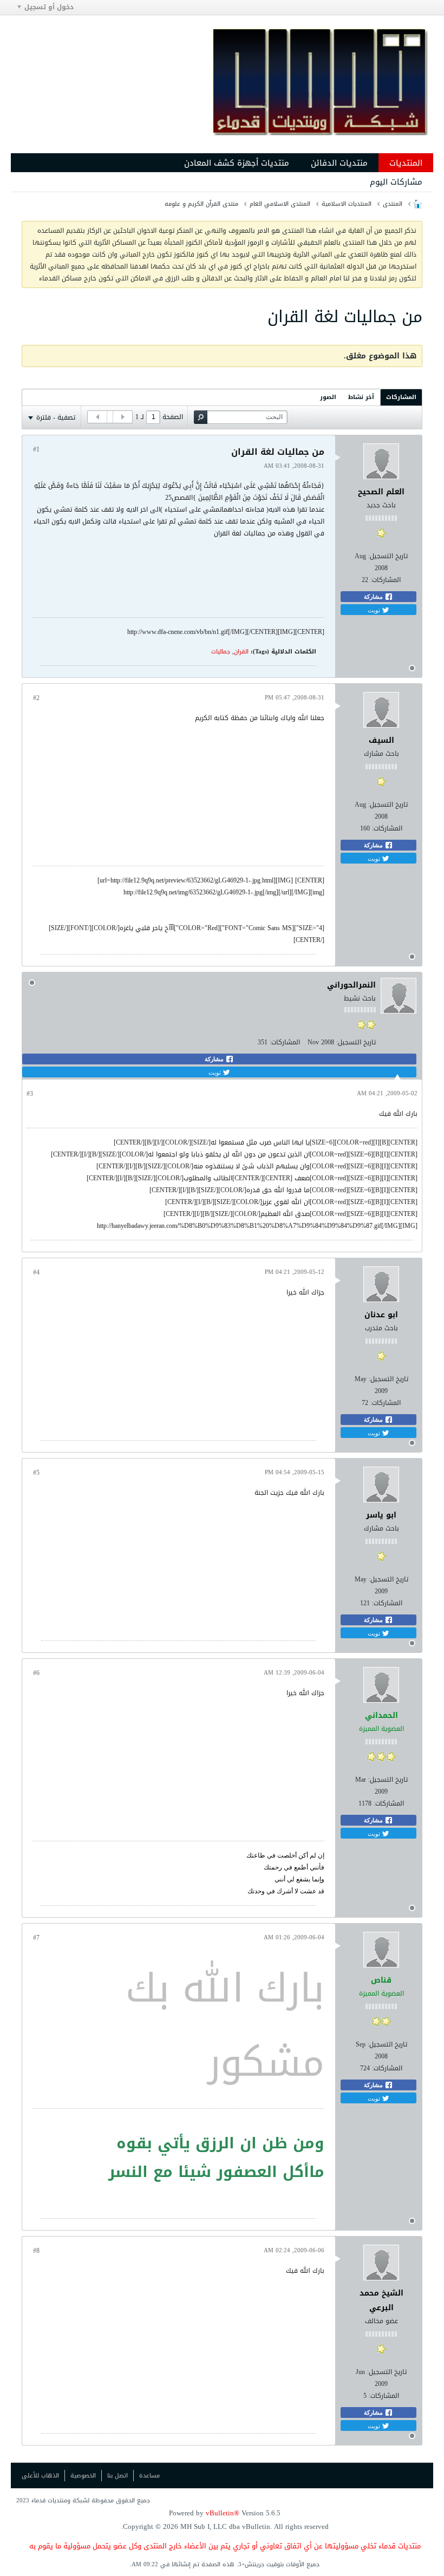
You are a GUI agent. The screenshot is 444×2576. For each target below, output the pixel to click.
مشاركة (374, 597)
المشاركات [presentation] (401, 397)
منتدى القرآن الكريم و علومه (201, 204)
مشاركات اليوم (396, 182)
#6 (36, 1673)
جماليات (221, 652)
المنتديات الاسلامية (347, 204)
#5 (36, 1473)
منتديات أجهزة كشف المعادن (237, 163)
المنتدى (393, 204)
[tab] (401, 397)
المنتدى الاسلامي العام (280, 204)
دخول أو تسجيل (49, 7)
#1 (36, 449)
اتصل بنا (117, 2476)
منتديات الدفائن (339, 163)
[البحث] (201, 417)
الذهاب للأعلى (40, 2476)
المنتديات (406, 163)
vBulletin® (223, 2513)
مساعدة (149, 2476)
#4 (36, 1272)
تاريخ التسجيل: (388, 556)
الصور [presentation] (328, 397)
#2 (36, 698)
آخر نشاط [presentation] (361, 397)
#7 (36, 1938)
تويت (375, 610)
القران (241, 652)
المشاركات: (386, 580)
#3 (30, 1094)
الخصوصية (83, 2476)
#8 (36, 2251)
